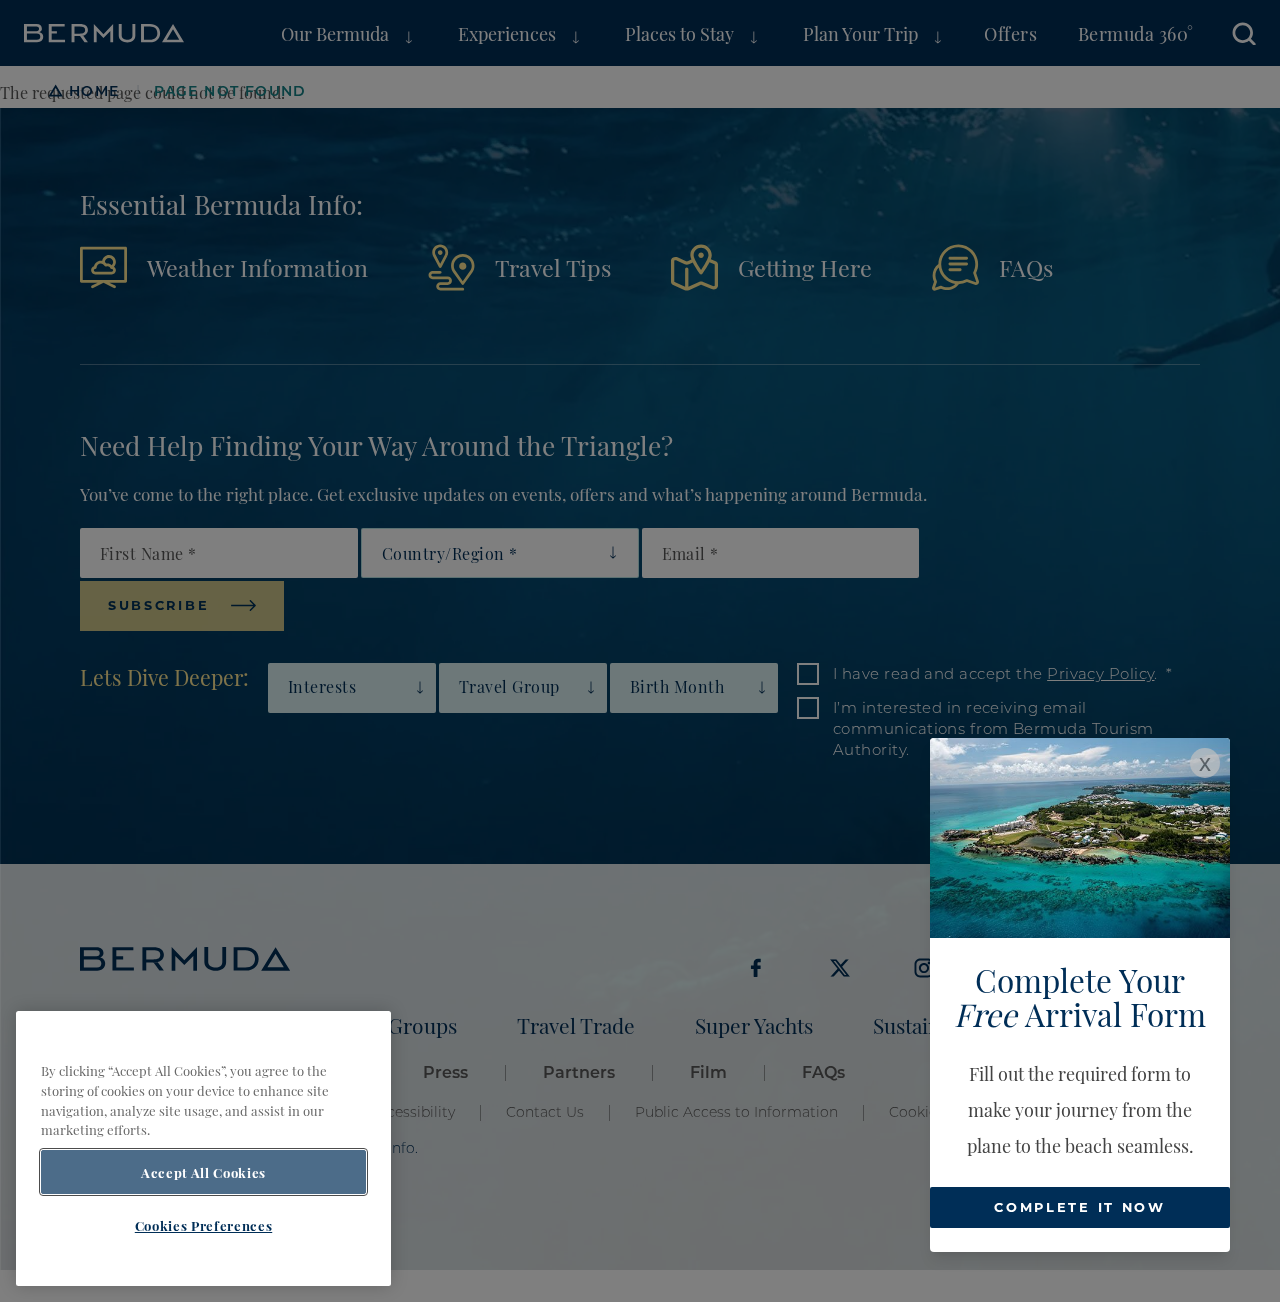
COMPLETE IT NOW (1080, 1206)
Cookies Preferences (203, 1225)
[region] (203, 1148)
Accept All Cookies (203, 1172)
